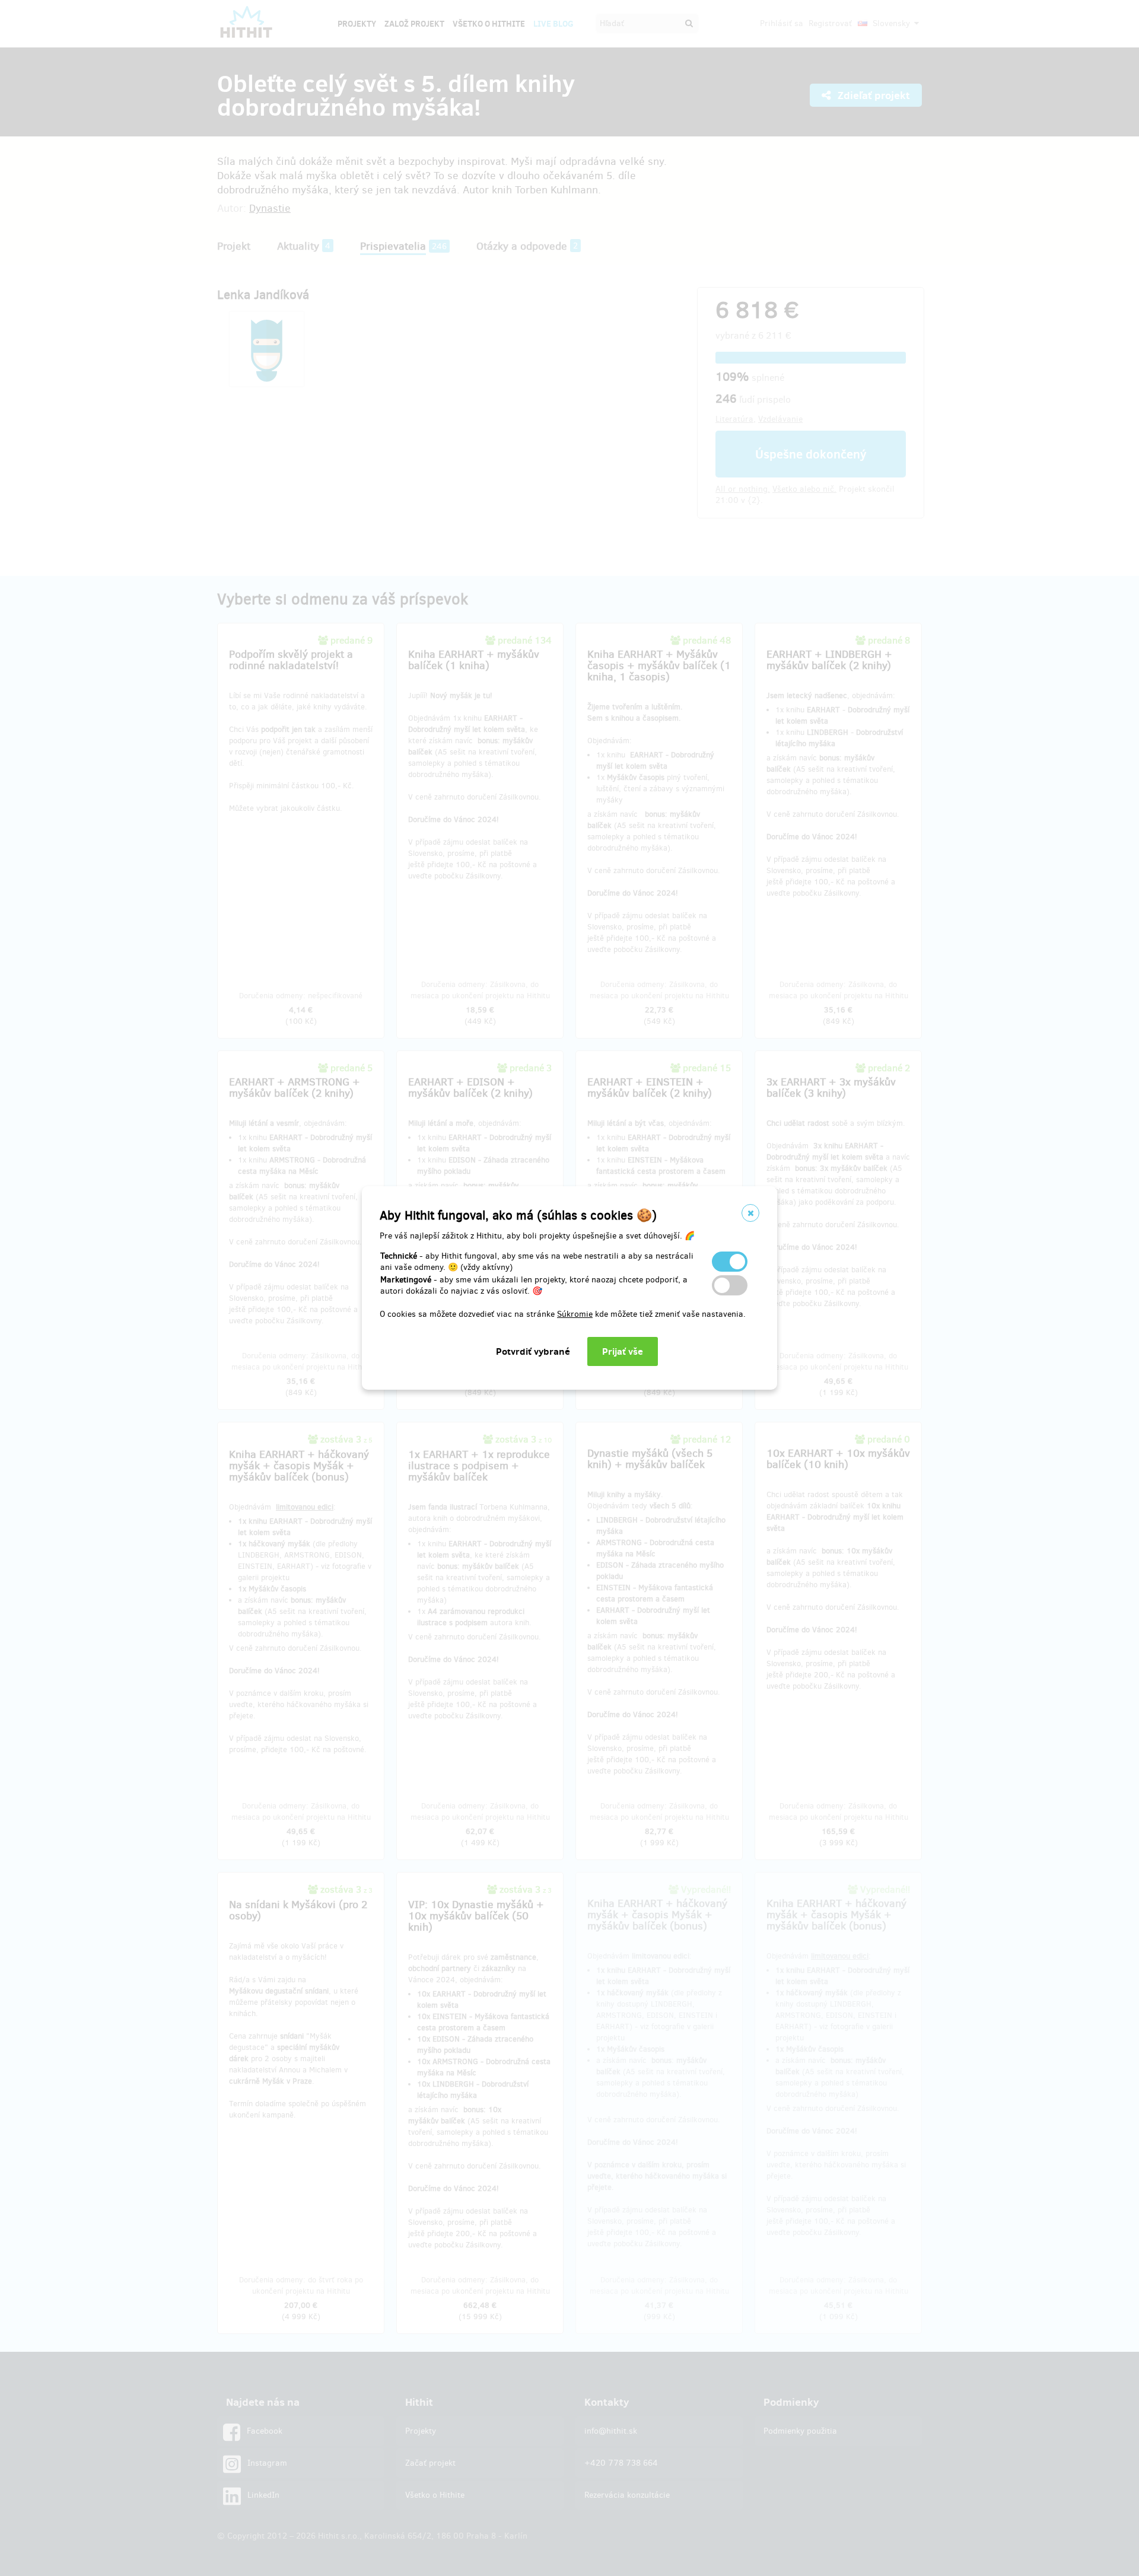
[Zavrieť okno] (750, 1213)
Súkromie (575, 1314)
